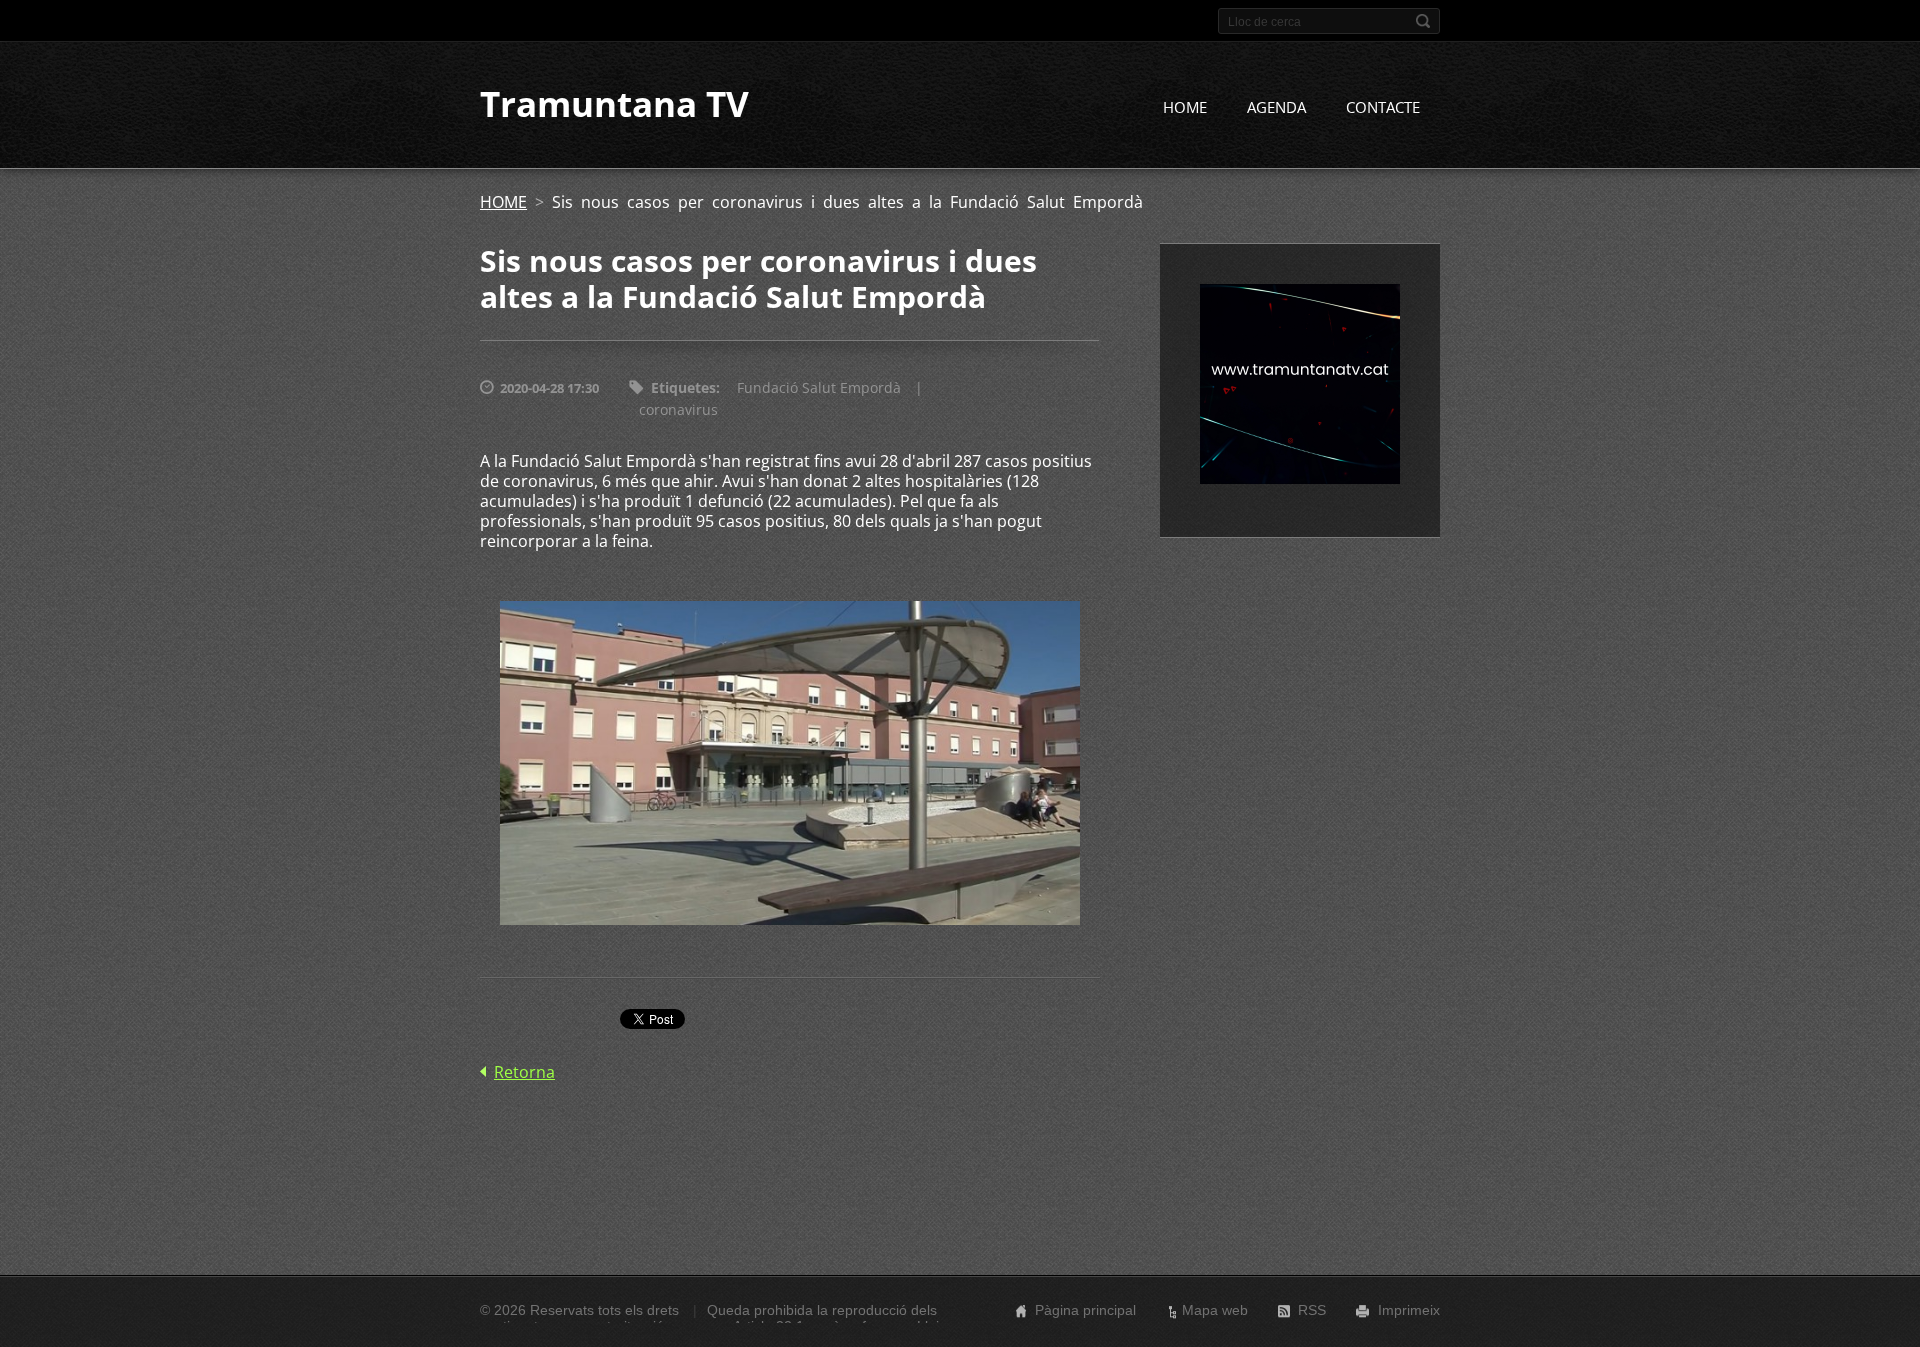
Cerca (1423, 21)
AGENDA (1276, 107)
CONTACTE (1383, 107)
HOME (1185, 107)
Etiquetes (683, 387)
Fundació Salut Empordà (819, 387)
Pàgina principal (1085, 1310)
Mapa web (1215, 1310)
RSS (1312, 1310)
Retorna (524, 1072)
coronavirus (678, 409)
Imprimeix (1409, 1310)
